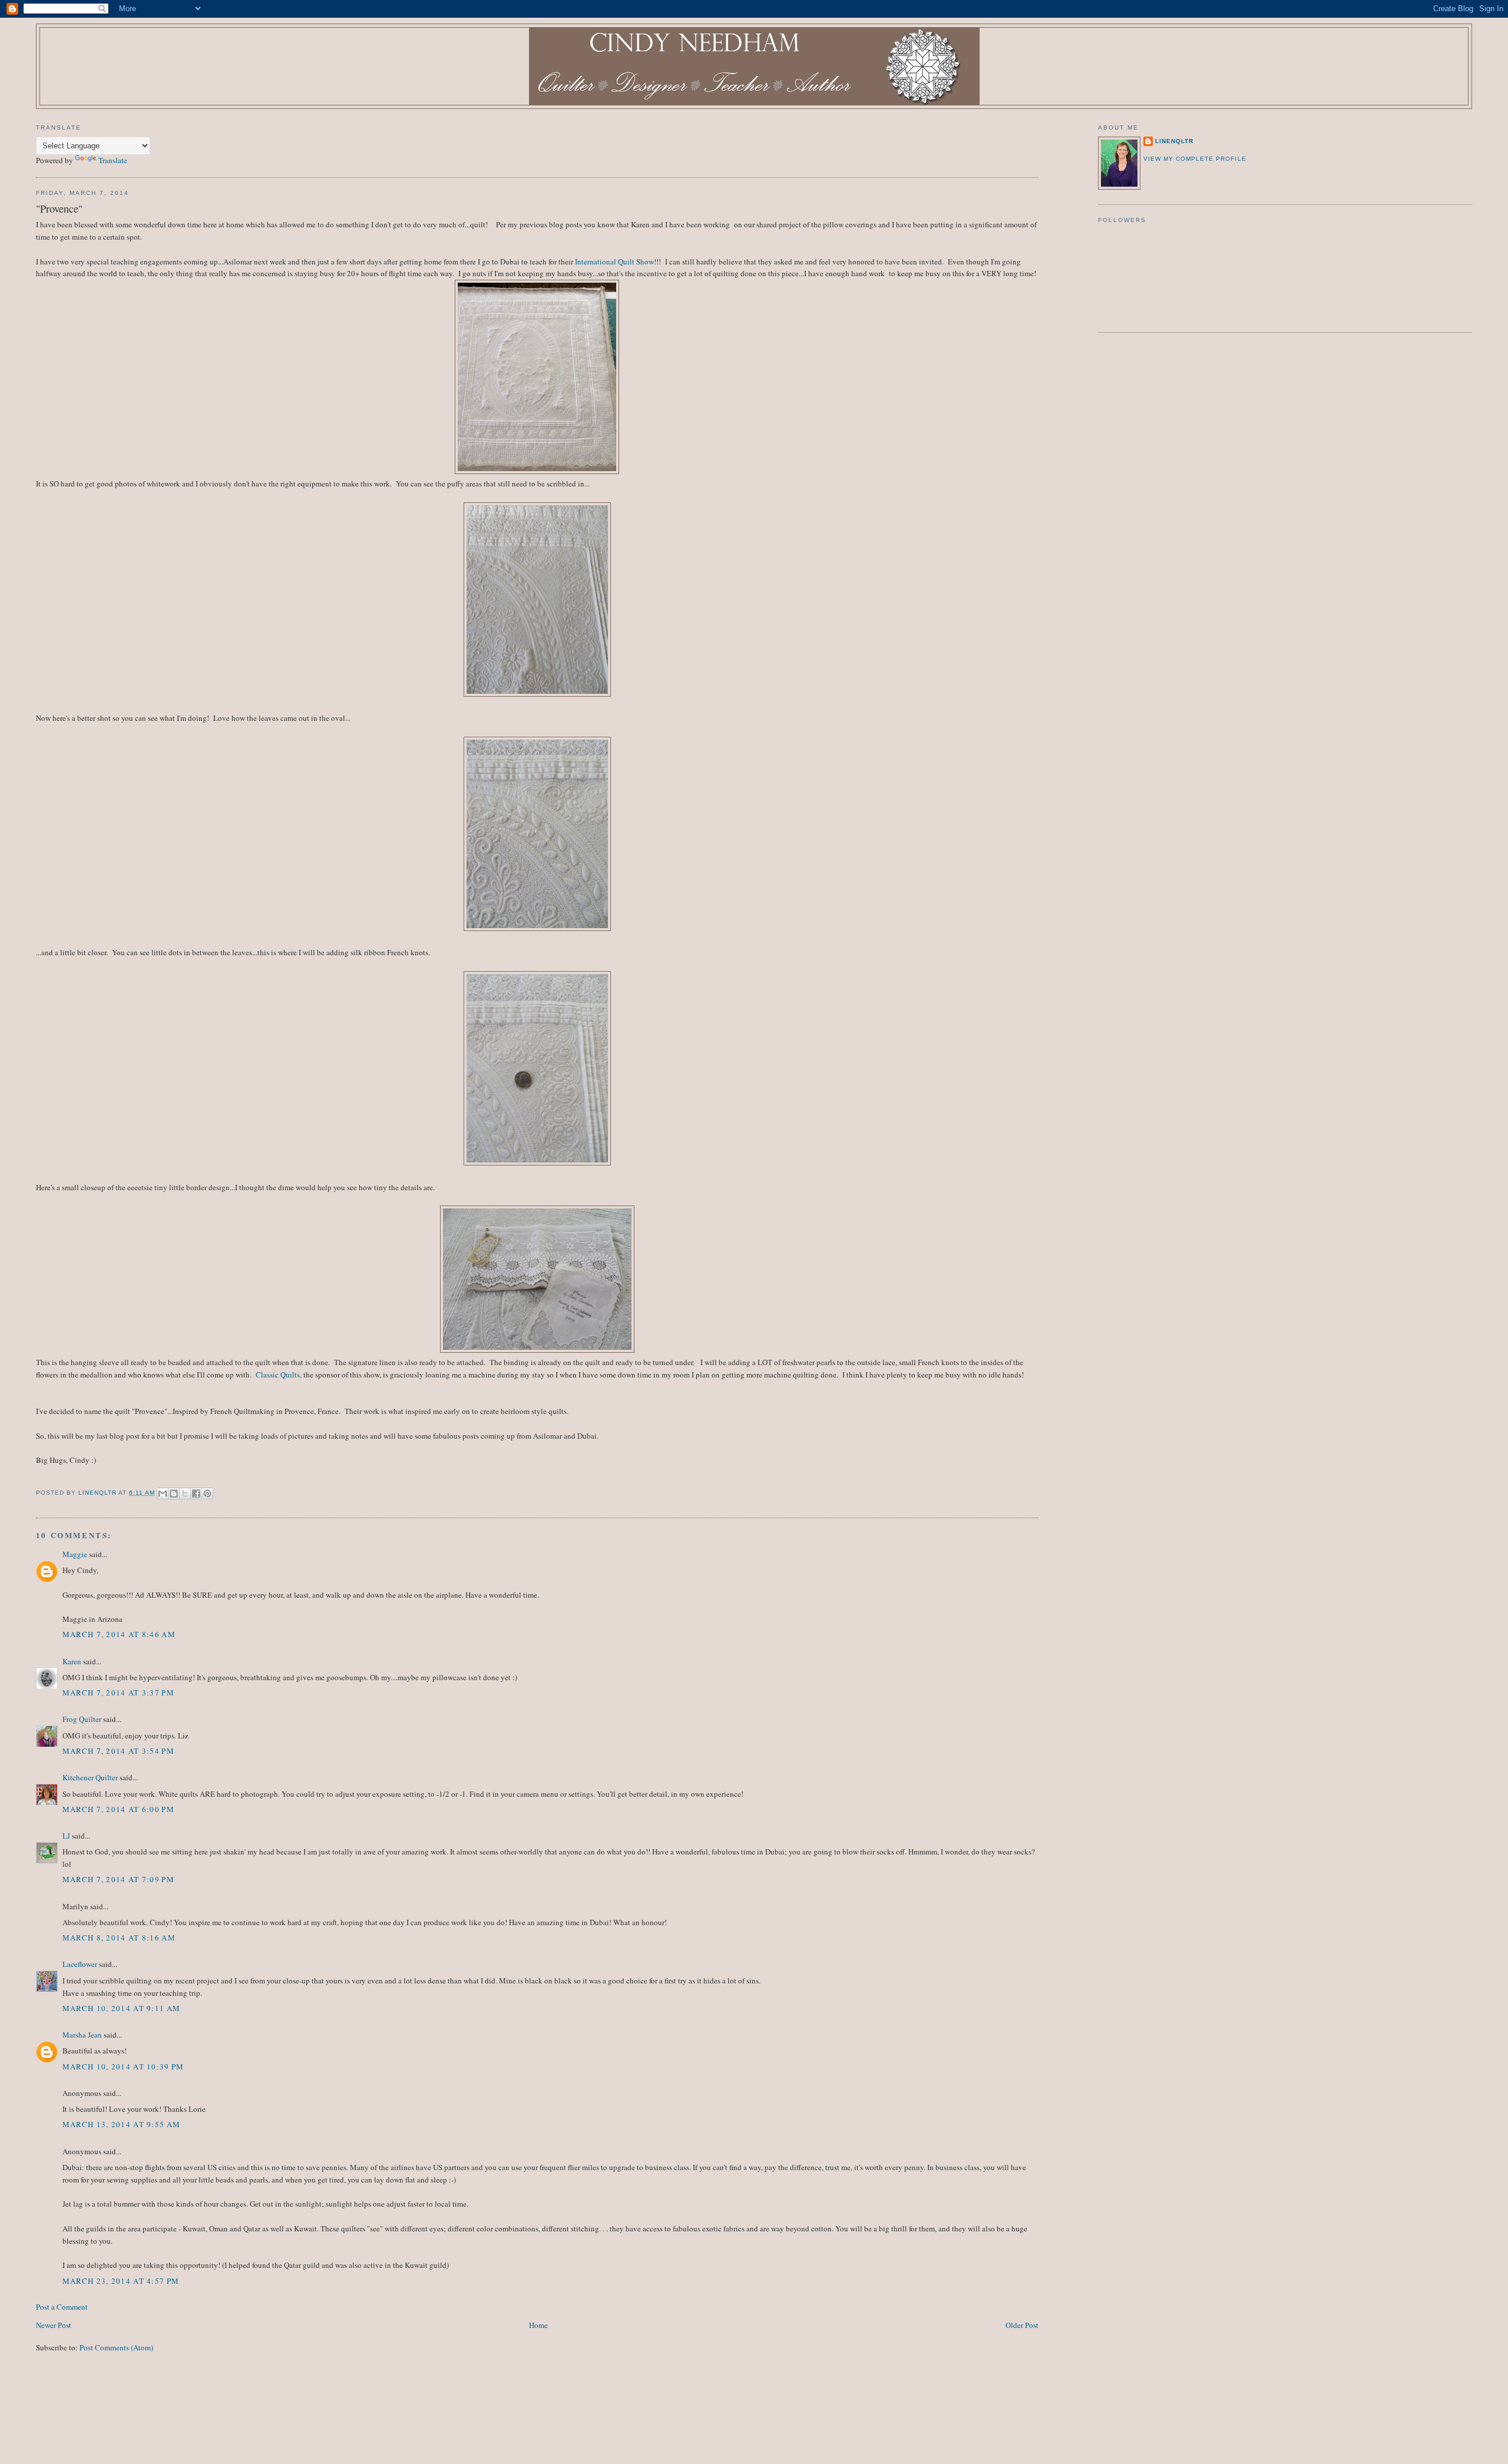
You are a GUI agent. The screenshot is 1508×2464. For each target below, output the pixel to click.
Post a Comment (62, 2307)
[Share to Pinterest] (207, 1493)
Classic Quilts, (279, 1375)
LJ (66, 1836)
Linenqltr (1174, 141)
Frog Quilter (82, 1719)
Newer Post (54, 2325)
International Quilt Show (614, 261)
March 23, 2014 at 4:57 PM (121, 2281)
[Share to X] (185, 1493)
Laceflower (80, 1964)
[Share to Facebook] (196, 1493)
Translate (113, 160)
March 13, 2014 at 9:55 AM (122, 2124)
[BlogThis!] (174, 1493)
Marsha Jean (82, 2035)
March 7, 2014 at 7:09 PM (118, 1879)
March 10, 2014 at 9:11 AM (122, 2008)
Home (538, 2325)
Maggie (75, 1554)
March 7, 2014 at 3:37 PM (118, 1693)
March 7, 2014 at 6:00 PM (118, 1809)
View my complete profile (1195, 159)
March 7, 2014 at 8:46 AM (119, 1634)
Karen (72, 1661)
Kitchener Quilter (90, 1777)
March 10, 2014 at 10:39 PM (123, 2066)
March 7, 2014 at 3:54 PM (118, 1751)
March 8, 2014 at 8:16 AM (119, 1938)
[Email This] (163, 1493)
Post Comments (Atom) (116, 2347)
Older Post (1022, 2325)
